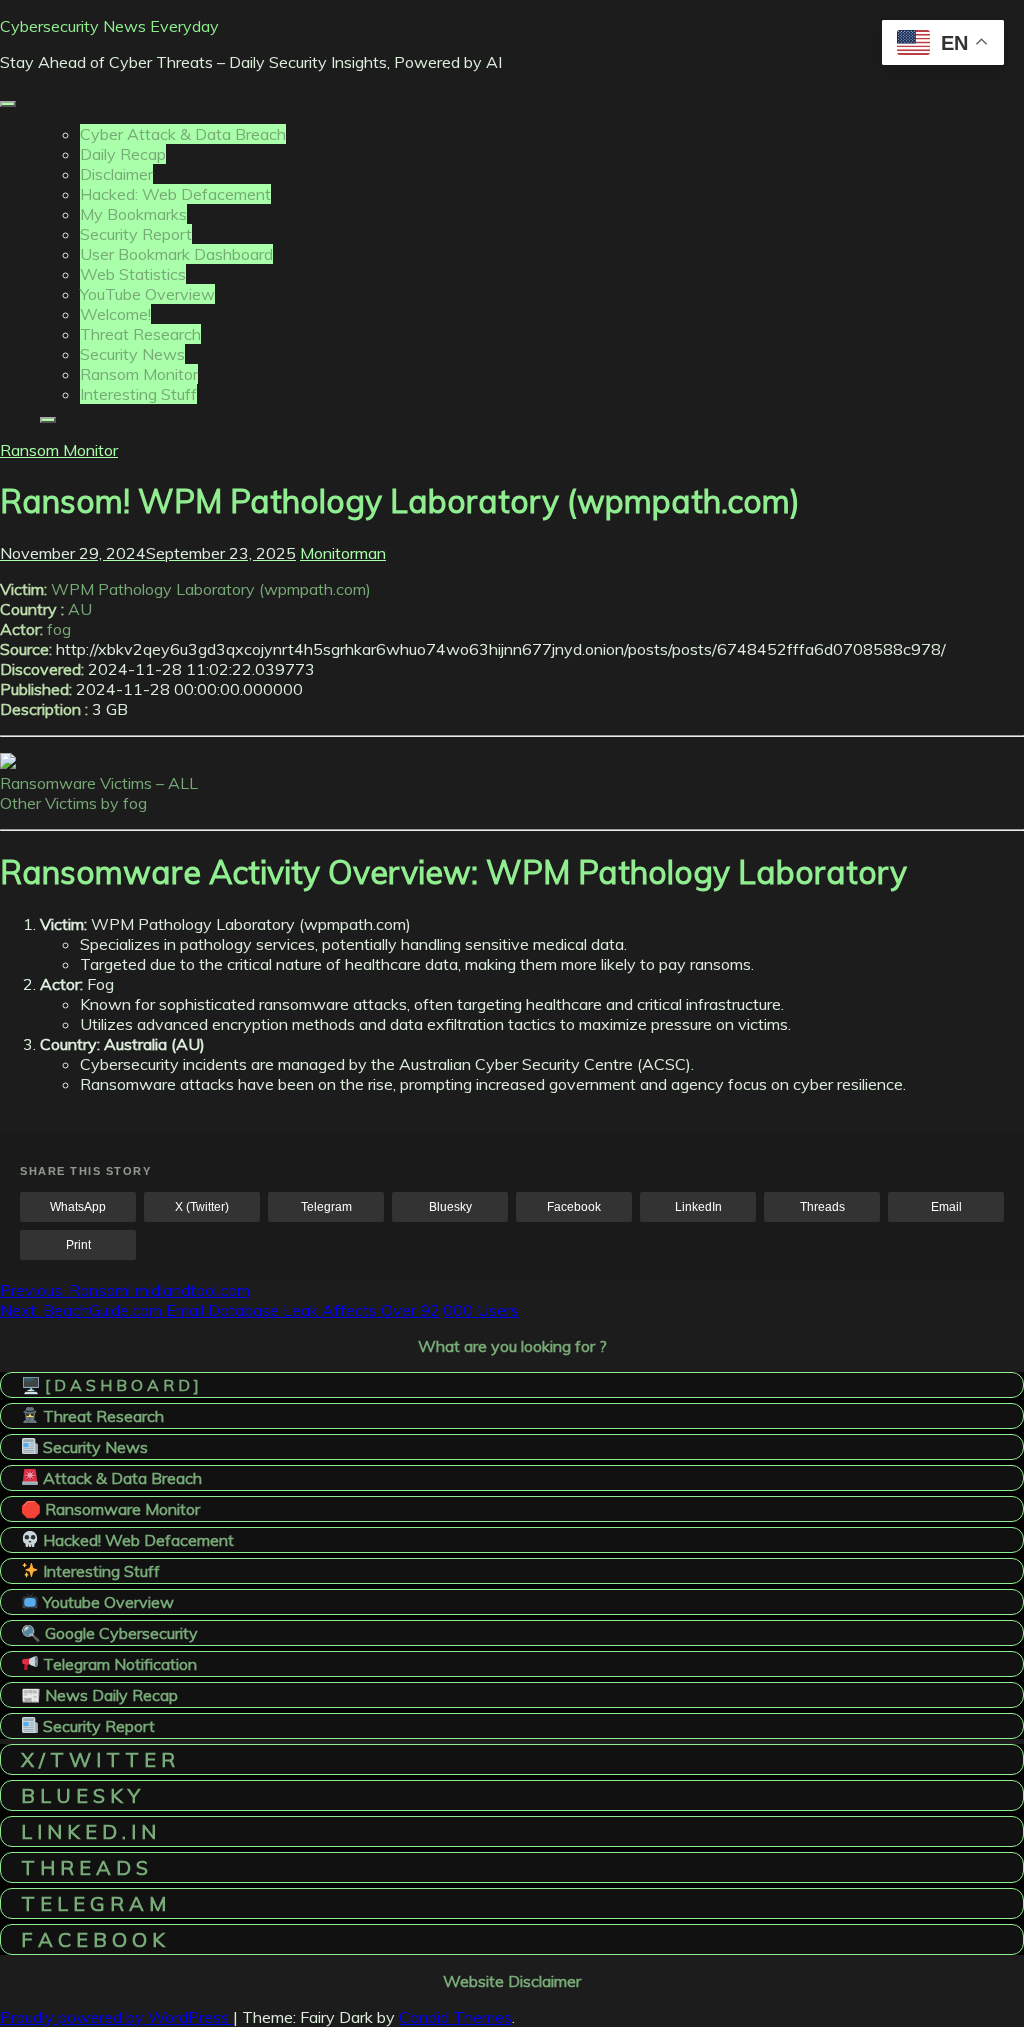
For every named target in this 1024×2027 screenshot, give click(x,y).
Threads (822, 1207)
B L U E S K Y (80, 1795)
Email (946, 1207)
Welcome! (115, 314)
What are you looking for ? (512, 1346)
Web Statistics (133, 274)
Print (78, 1245)
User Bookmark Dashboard (176, 254)
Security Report (136, 234)
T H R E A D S (84, 1867)
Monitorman (343, 553)
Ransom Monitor (139, 374)
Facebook (574, 1207)
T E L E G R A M (93, 1903)
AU (80, 609)
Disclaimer (116, 174)
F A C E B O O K (93, 1939)
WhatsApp (78, 1207)
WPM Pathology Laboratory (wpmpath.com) (211, 589)
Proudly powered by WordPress (116, 2017)
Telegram (326, 1207)
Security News (132, 354)
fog (59, 629)
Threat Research (140, 334)
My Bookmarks (133, 214)
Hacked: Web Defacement (175, 194)
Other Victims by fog (73, 803)
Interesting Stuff (138, 394)
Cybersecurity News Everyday (109, 26)
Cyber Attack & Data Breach (183, 134)
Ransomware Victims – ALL (99, 783)
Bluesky (450, 1207)
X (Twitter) (202, 1207)
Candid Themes (455, 2017)
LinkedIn (698, 1207)
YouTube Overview (147, 294)
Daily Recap (123, 154)
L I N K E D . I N (88, 1831)
